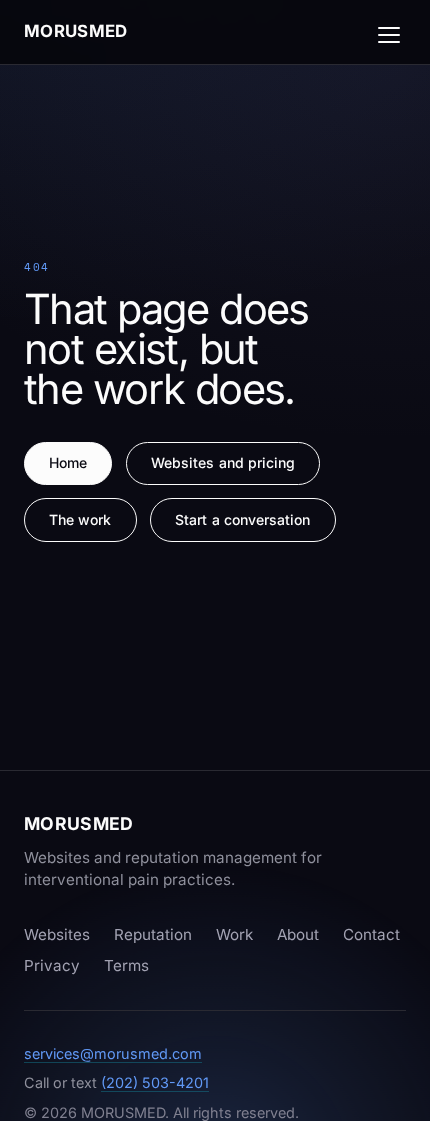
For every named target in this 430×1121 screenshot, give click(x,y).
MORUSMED (76, 31)
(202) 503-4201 (155, 1082)
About (298, 934)
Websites (57, 934)
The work (80, 519)
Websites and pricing (223, 462)
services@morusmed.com (113, 1053)
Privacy (52, 965)
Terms (126, 965)
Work (234, 934)
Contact (371, 934)
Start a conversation (242, 519)
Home (68, 462)
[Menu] (389, 35)
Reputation (153, 934)
